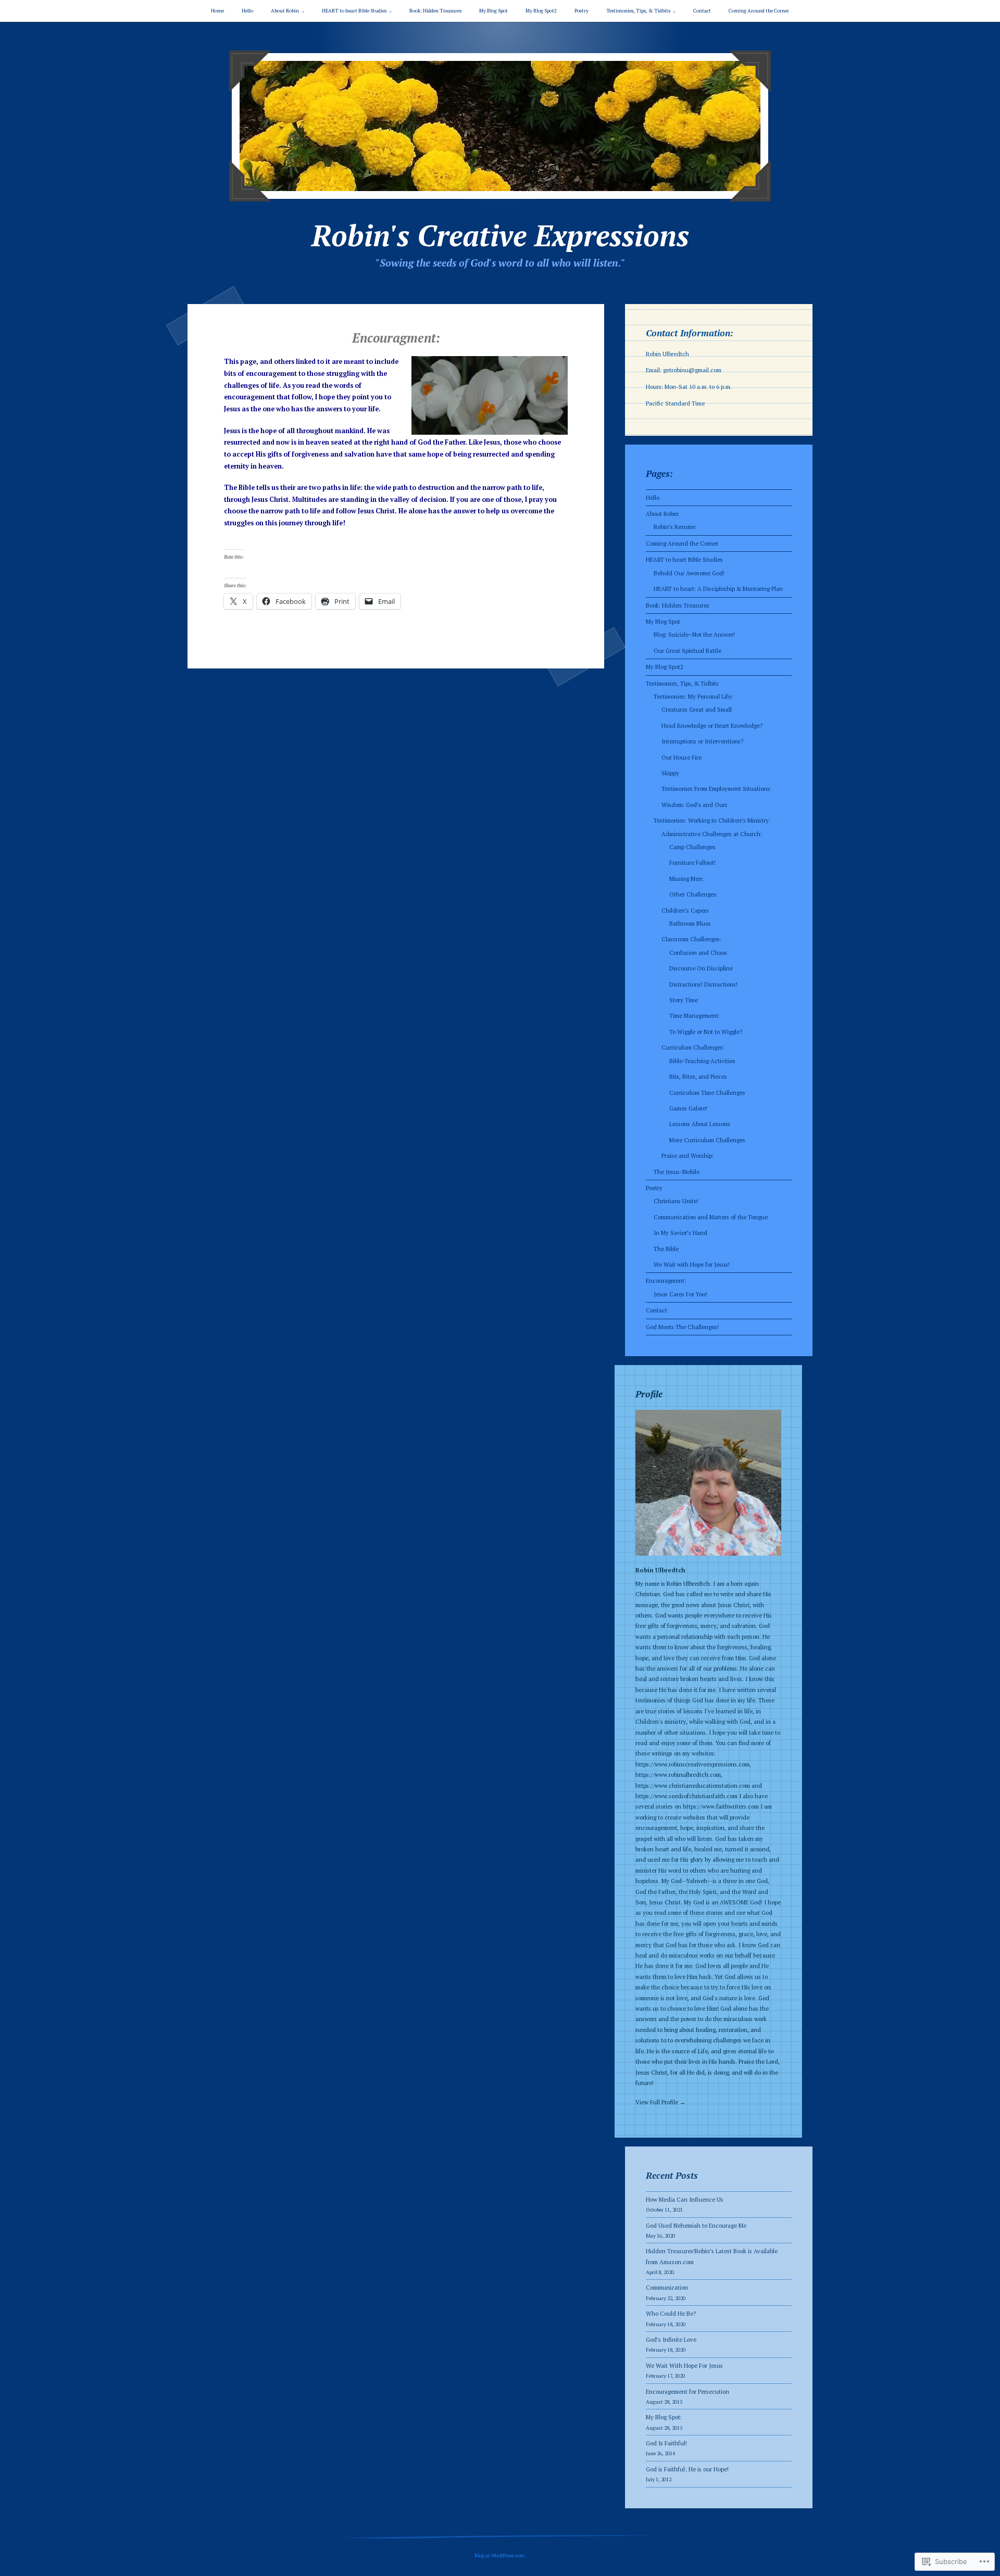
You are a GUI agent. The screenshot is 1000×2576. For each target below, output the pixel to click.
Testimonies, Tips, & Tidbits (638, 11)
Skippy (670, 773)
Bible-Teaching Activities (702, 1061)
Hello (247, 11)
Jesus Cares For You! (680, 1294)
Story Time (684, 1000)
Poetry (582, 11)
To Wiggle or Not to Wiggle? (706, 1032)
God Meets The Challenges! (682, 1327)
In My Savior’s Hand (680, 1233)
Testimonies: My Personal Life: (693, 696)
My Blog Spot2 (541, 11)
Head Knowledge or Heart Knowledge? (712, 725)
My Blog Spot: (664, 2417)
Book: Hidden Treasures (435, 11)
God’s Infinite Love (671, 2339)
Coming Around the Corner (759, 11)
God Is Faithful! (666, 2443)
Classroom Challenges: (691, 939)
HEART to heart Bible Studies (354, 11)
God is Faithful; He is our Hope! (687, 2469)
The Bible (666, 1249)
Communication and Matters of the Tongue (711, 1217)
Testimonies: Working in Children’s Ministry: (712, 820)
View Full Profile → (660, 2102)
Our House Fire (682, 757)
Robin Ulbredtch (660, 1570)
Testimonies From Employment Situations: (716, 788)
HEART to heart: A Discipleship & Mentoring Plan (718, 589)
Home (217, 11)
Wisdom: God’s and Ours (695, 805)
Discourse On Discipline (701, 968)
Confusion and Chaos (698, 952)
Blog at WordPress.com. (500, 2555)
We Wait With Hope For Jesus (684, 2365)
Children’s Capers (685, 910)
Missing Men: (686, 879)
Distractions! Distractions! (703, 984)
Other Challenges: (693, 894)
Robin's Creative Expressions (500, 235)
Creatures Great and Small (697, 709)
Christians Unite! (676, 1201)
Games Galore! (688, 1108)
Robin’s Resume (674, 527)
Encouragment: (666, 1280)
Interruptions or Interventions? (702, 741)
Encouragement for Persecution (687, 2391)
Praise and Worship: (687, 1156)
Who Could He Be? (671, 2313)
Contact (702, 11)
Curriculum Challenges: (693, 1047)
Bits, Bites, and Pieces (698, 1076)
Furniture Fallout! (692, 862)
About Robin (285, 11)
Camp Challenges (692, 847)
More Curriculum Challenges (707, 1140)
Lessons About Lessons (700, 1124)
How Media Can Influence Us (685, 2199)
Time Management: (695, 1015)
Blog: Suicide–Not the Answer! (694, 634)
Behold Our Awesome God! (689, 573)
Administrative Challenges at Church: (712, 834)
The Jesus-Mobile (677, 1172)
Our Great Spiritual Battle (687, 651)
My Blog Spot (493, 11)
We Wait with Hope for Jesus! (692, 1264)
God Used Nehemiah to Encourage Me (696, 2225)
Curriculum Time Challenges (707, 1093)
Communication (667, 2287)
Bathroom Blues (690, 923)
